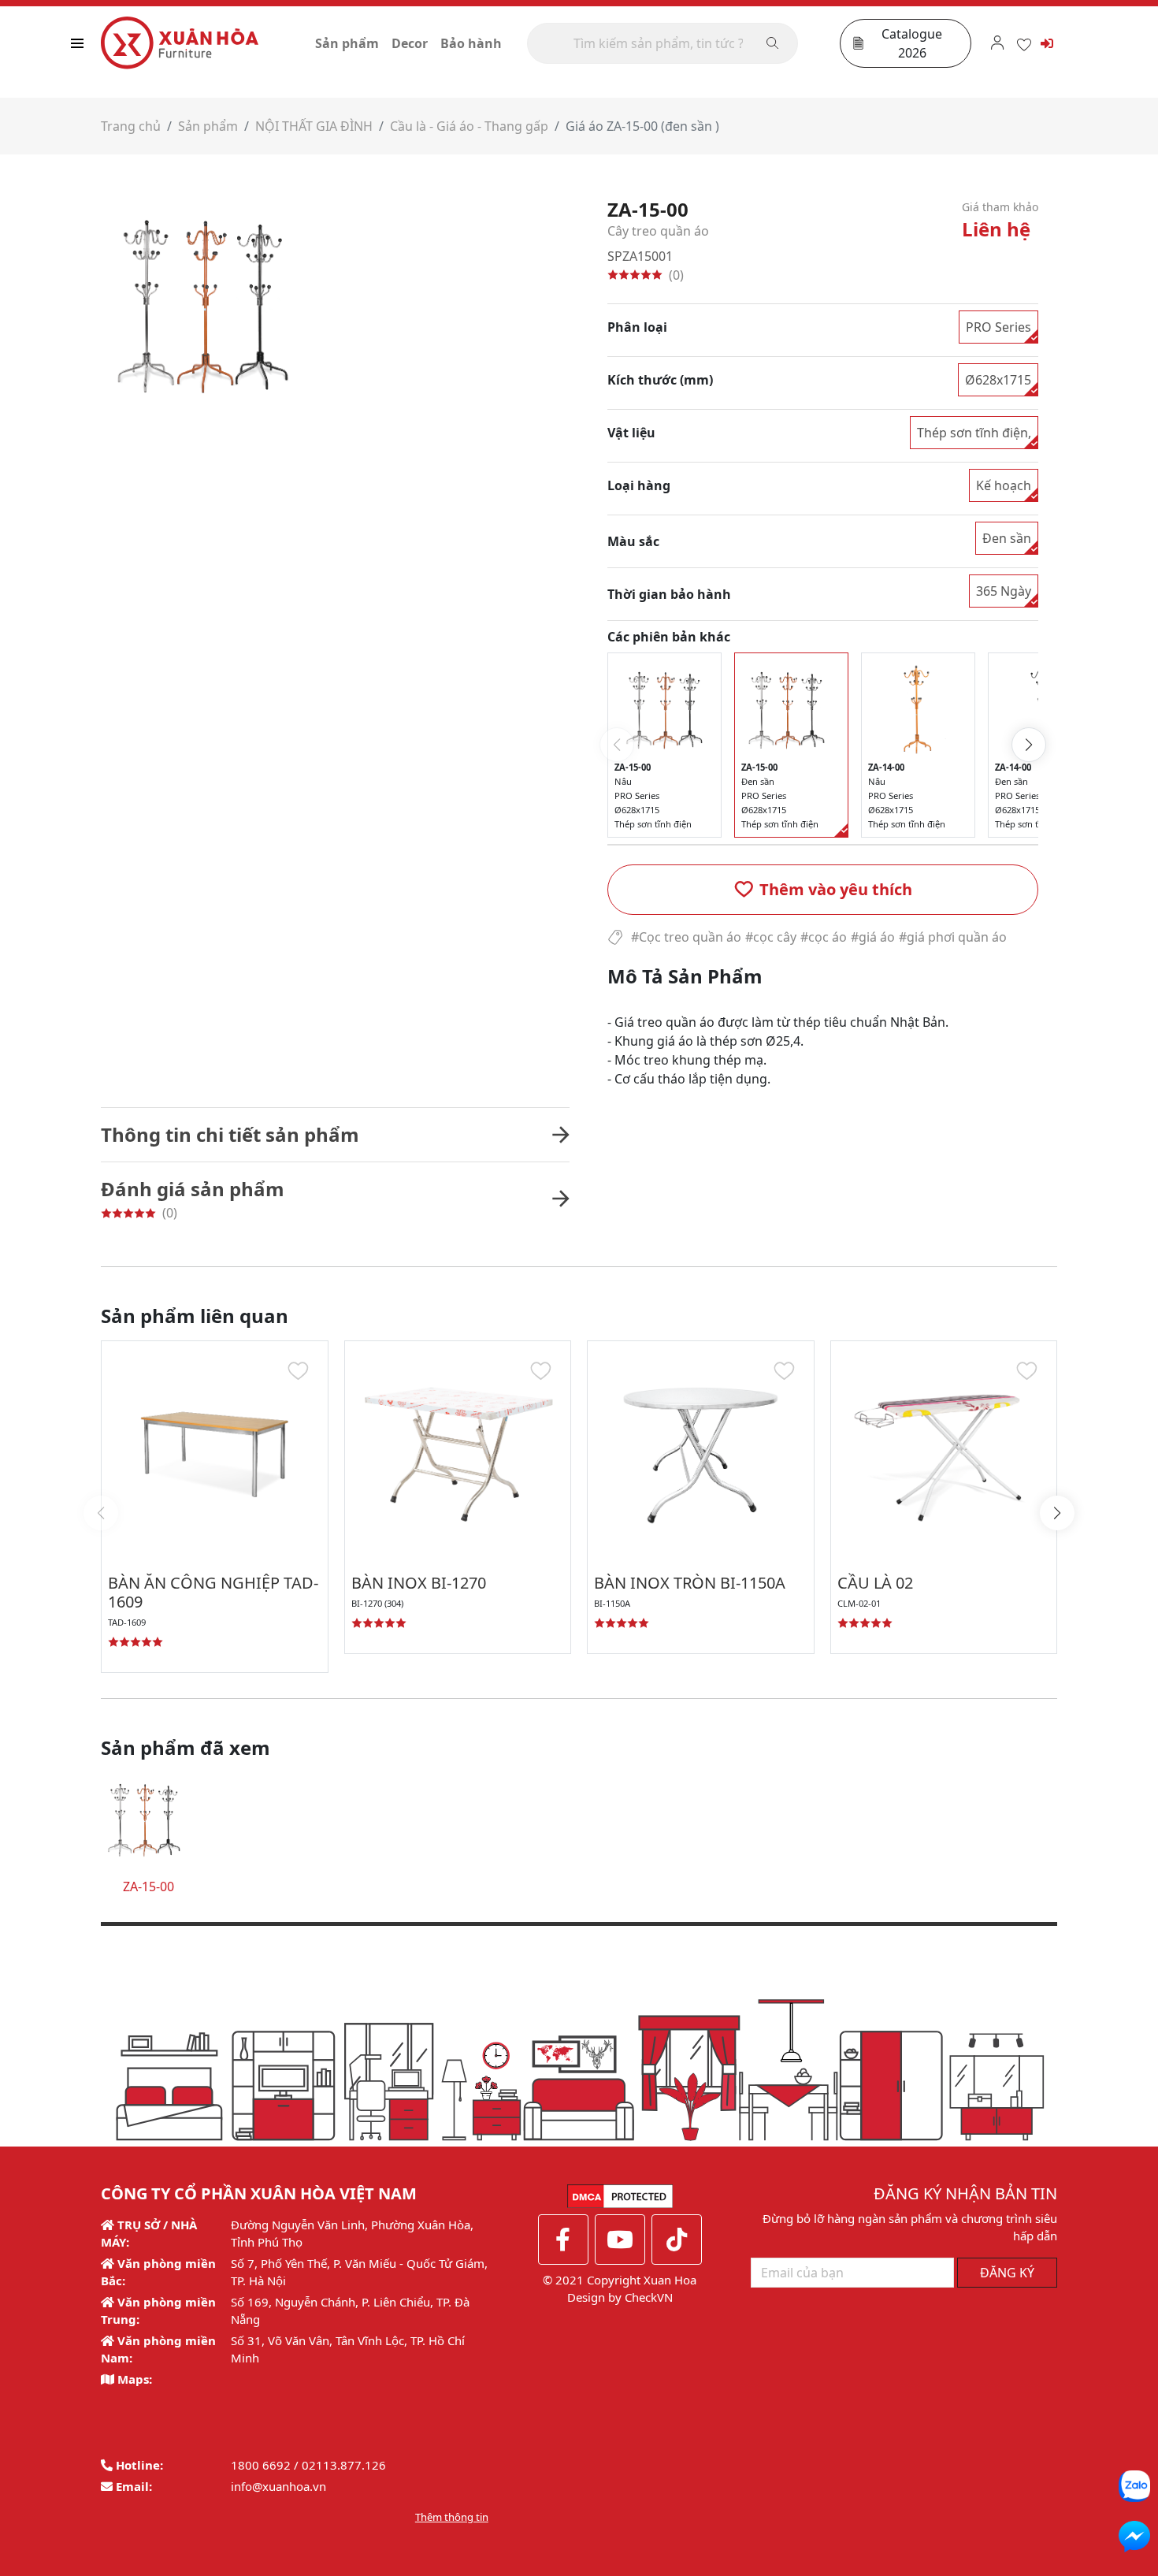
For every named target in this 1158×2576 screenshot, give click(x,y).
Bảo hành (471, 43)
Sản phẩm (347, 43)
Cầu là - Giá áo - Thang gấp (469, 126)
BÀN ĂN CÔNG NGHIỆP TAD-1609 (213, 1592)
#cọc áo (824, 937)
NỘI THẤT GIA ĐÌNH (314, 126)
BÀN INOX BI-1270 (419, 1583)
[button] (823, 890)
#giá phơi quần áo (953, 937)
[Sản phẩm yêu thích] (1024, 43)
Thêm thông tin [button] (452, 2517)
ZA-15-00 (148, 1886)
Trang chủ (131, 126)
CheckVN (649, 2297)
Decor (410, 43)
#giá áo (873, 937)
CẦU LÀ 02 (875, 1583)
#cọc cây (771, 937)
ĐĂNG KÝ (1007, 2273)
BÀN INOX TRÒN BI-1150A (690, 1583)
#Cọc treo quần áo (686, 937)
